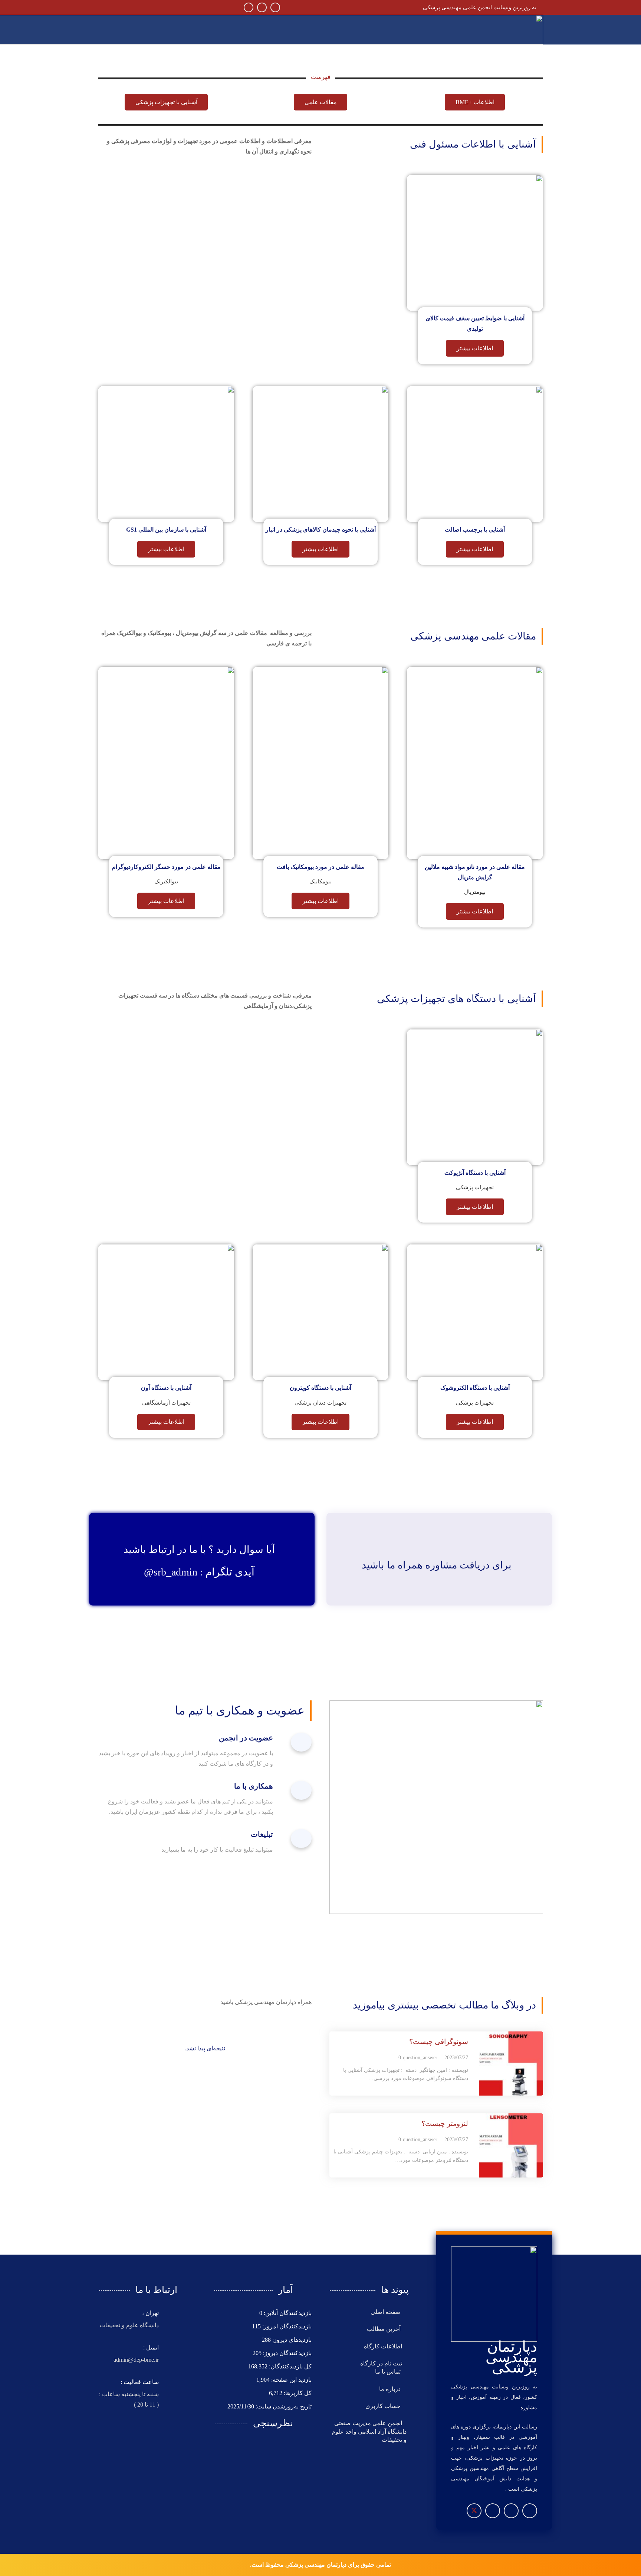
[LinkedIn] (249, 7)
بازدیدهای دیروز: (291, 2340)
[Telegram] (262, 7)
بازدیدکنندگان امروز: (286, 2326)
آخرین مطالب (384, 2329)
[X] (474, 2511)
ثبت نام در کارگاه (381, 2363)
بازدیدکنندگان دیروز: (287, 2353)
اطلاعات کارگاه (383, 2346)
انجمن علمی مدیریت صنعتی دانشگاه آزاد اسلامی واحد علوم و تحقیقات (369, 2431)
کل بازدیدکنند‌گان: (290, 2366)
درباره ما (391, 2389)
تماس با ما (389, 2372)
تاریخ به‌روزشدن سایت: (283, 2406)
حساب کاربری (384, 2406)
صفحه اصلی (386, 2312)
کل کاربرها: (297, 2393)
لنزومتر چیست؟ (445, 2124)
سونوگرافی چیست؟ (439, 2042)
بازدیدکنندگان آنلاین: (287, 2313)
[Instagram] (275, 7)
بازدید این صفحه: (291, 2380)
